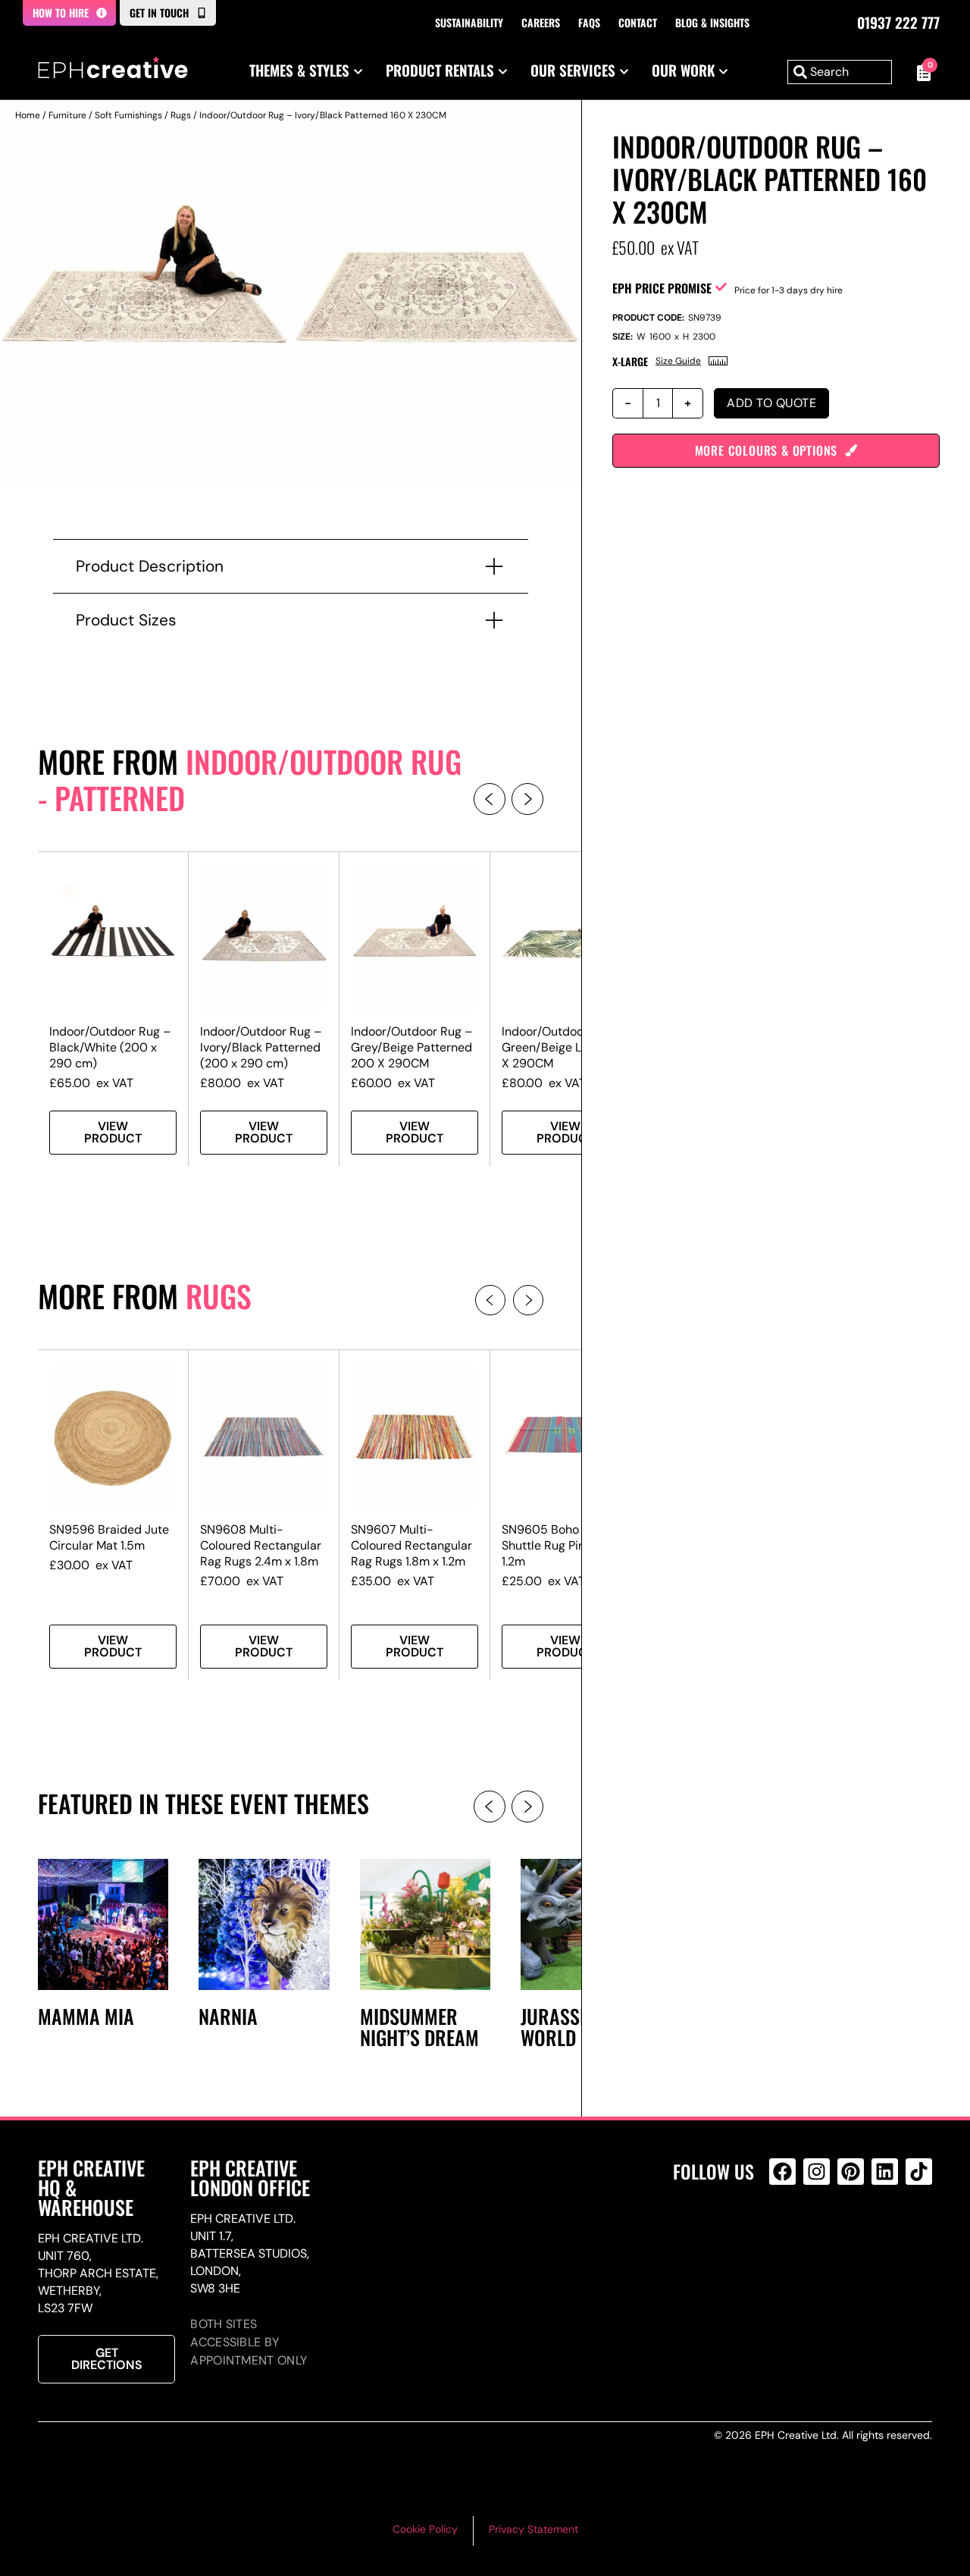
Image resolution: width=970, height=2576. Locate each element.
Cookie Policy (425, 2529)
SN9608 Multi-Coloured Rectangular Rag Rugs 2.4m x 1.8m (261, 1545)
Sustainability (469, 22)
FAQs (589, 22)
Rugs (181, 115)
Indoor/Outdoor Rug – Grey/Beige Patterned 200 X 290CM (412, 1047)
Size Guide (678, 361)
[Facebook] (782, 2172)
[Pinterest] (851, 2172)
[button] (490, 799)
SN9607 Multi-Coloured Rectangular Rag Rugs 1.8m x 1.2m (411, 1545)
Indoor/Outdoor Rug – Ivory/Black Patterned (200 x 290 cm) (261, 1047)
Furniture (67, 115)
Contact (638, 22)
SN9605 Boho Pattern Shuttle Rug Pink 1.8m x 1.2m (565, 1545)
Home (28, 115)
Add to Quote (771, 403)
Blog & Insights (712, 22)
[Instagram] (817, 2172)
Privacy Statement (533, 2529)
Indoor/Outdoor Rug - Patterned (250, 779)
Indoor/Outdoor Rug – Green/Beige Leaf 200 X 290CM (563, 1047)
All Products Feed (786, 2237)
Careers (541, 22)
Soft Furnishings (128, 115)
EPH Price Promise (662, 288)
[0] (920, 72)
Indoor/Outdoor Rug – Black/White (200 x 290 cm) (110, 1047)
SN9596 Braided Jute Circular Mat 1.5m (109, 1537)
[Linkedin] (885, 2172)
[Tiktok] (919, 2172)
